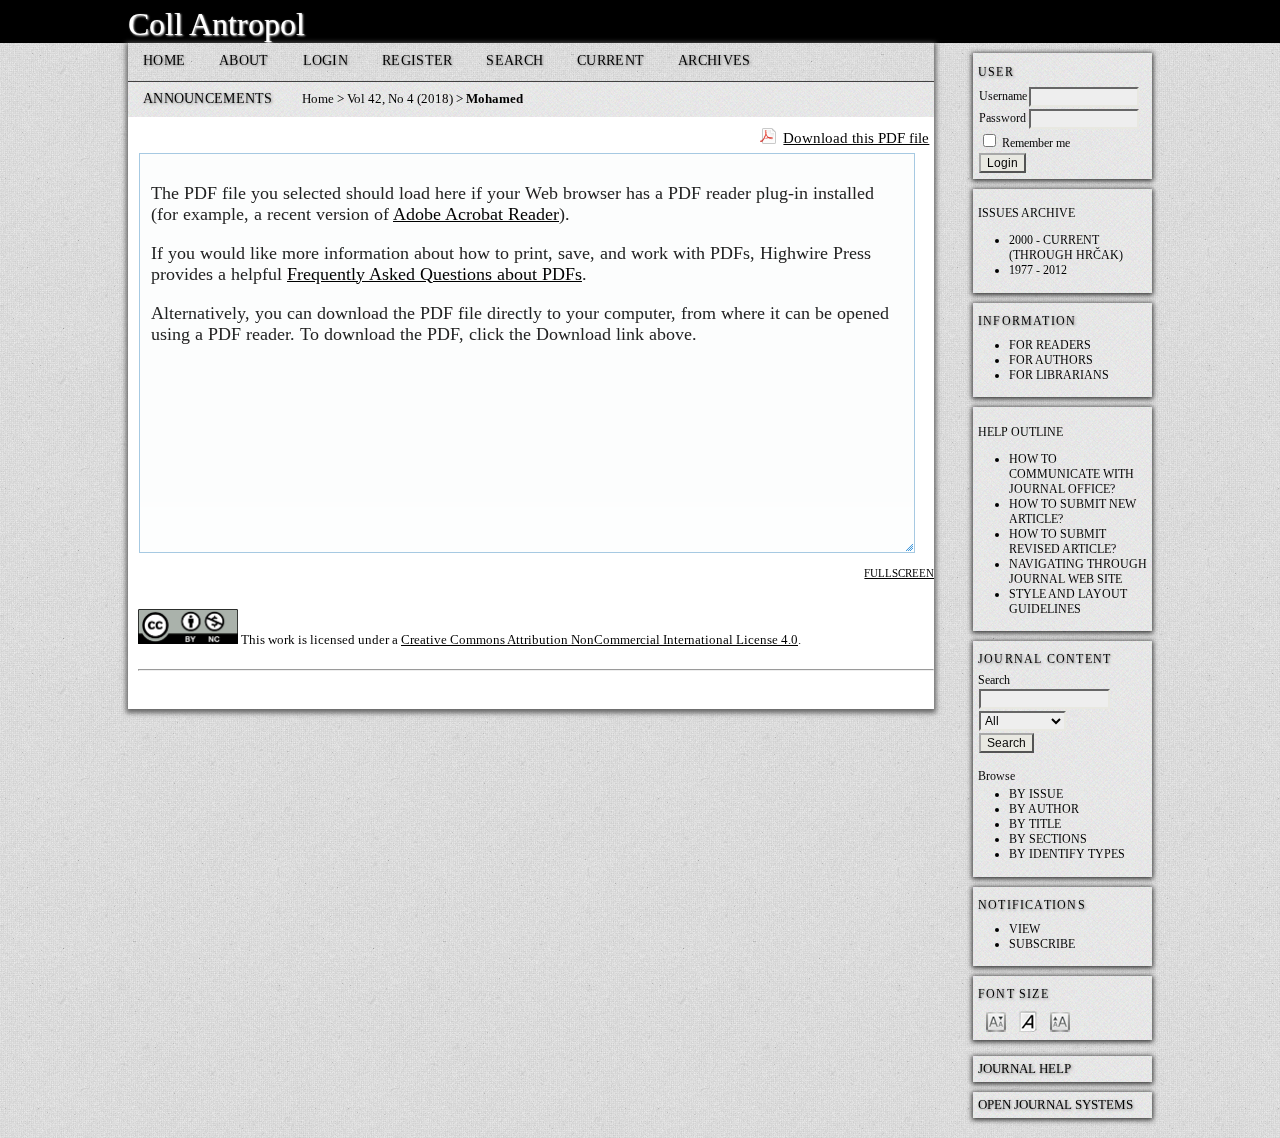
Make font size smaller (996, 1020)
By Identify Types (1067, 854)
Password (1002, 118)
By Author (1044, 809)
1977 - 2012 (1038, 270)
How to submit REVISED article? (1062, 541)
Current (610, 60)
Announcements (208, 98)
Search (514, 60)
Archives (714, 60)
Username (1003, 96)
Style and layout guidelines (1068, 601)
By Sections (1048, 839)
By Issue (1036, 794)
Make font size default (1028, 1020)
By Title (1035, 824)
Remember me (1036, 143)
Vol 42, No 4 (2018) (400, 99)
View (1024, 929)
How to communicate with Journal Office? (1071, 474)
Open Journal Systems (1055, 1104)
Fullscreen (899, 573)
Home (164, 60)
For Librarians (1059, 375)
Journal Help (1024, 1068)
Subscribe (1042, 944)
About (243, 60)
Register (417, 60)
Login (325, 60)
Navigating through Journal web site (1078, 571)
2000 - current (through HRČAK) (1066, 247)
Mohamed (494, 99)
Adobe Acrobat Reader (476, 214)
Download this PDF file (856, 137)
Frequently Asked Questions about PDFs (434, 274)
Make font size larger (1060, 1020)
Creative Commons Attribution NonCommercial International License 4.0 (599, 640)
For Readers (1050, 345)
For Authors (1051, 360)
